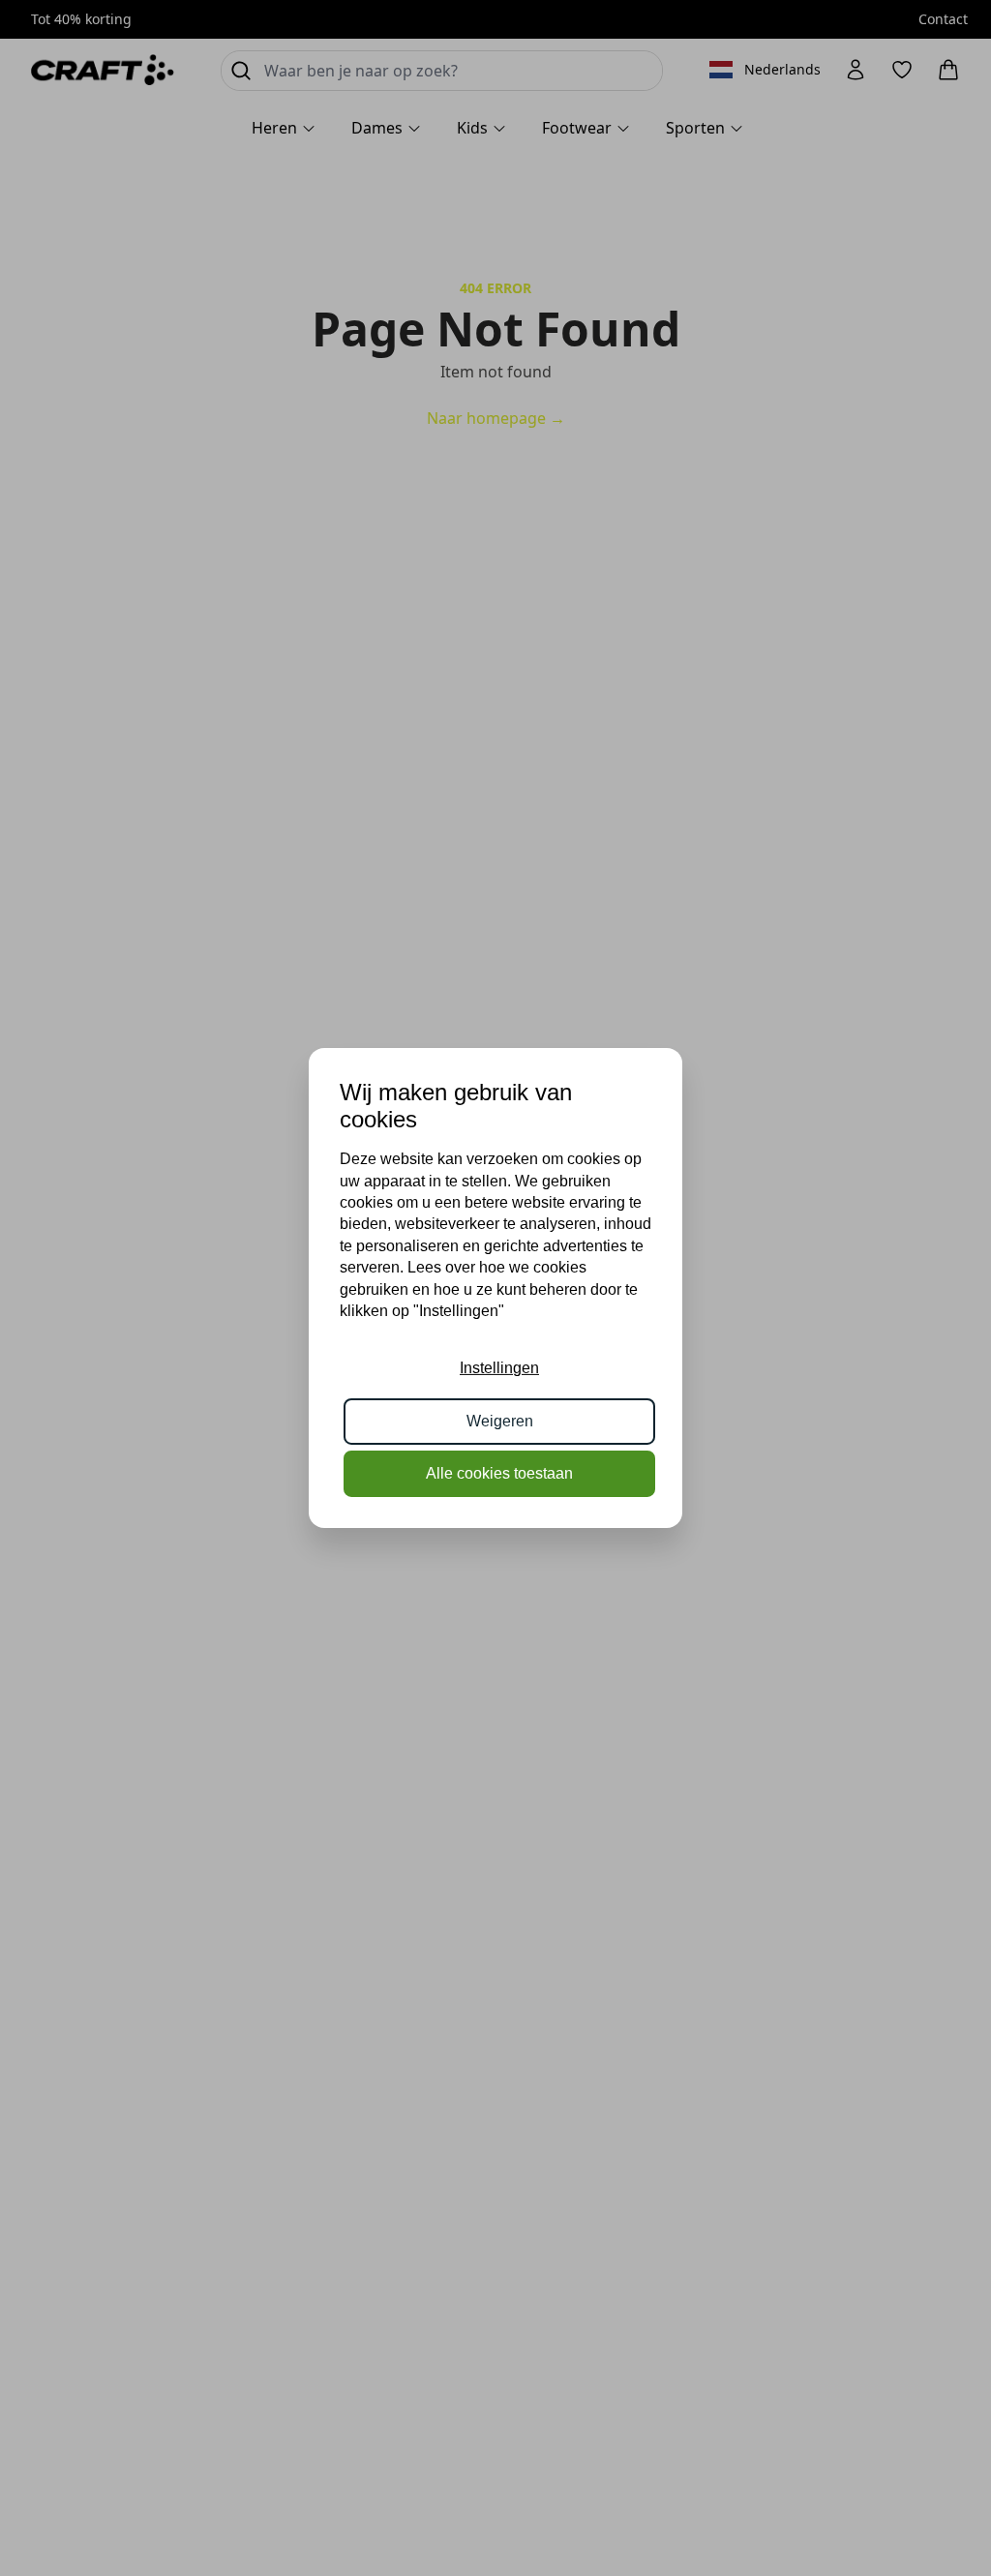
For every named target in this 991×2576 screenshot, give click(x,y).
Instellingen (499, 1368)
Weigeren (500, 1421)
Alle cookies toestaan (499, 1473)
